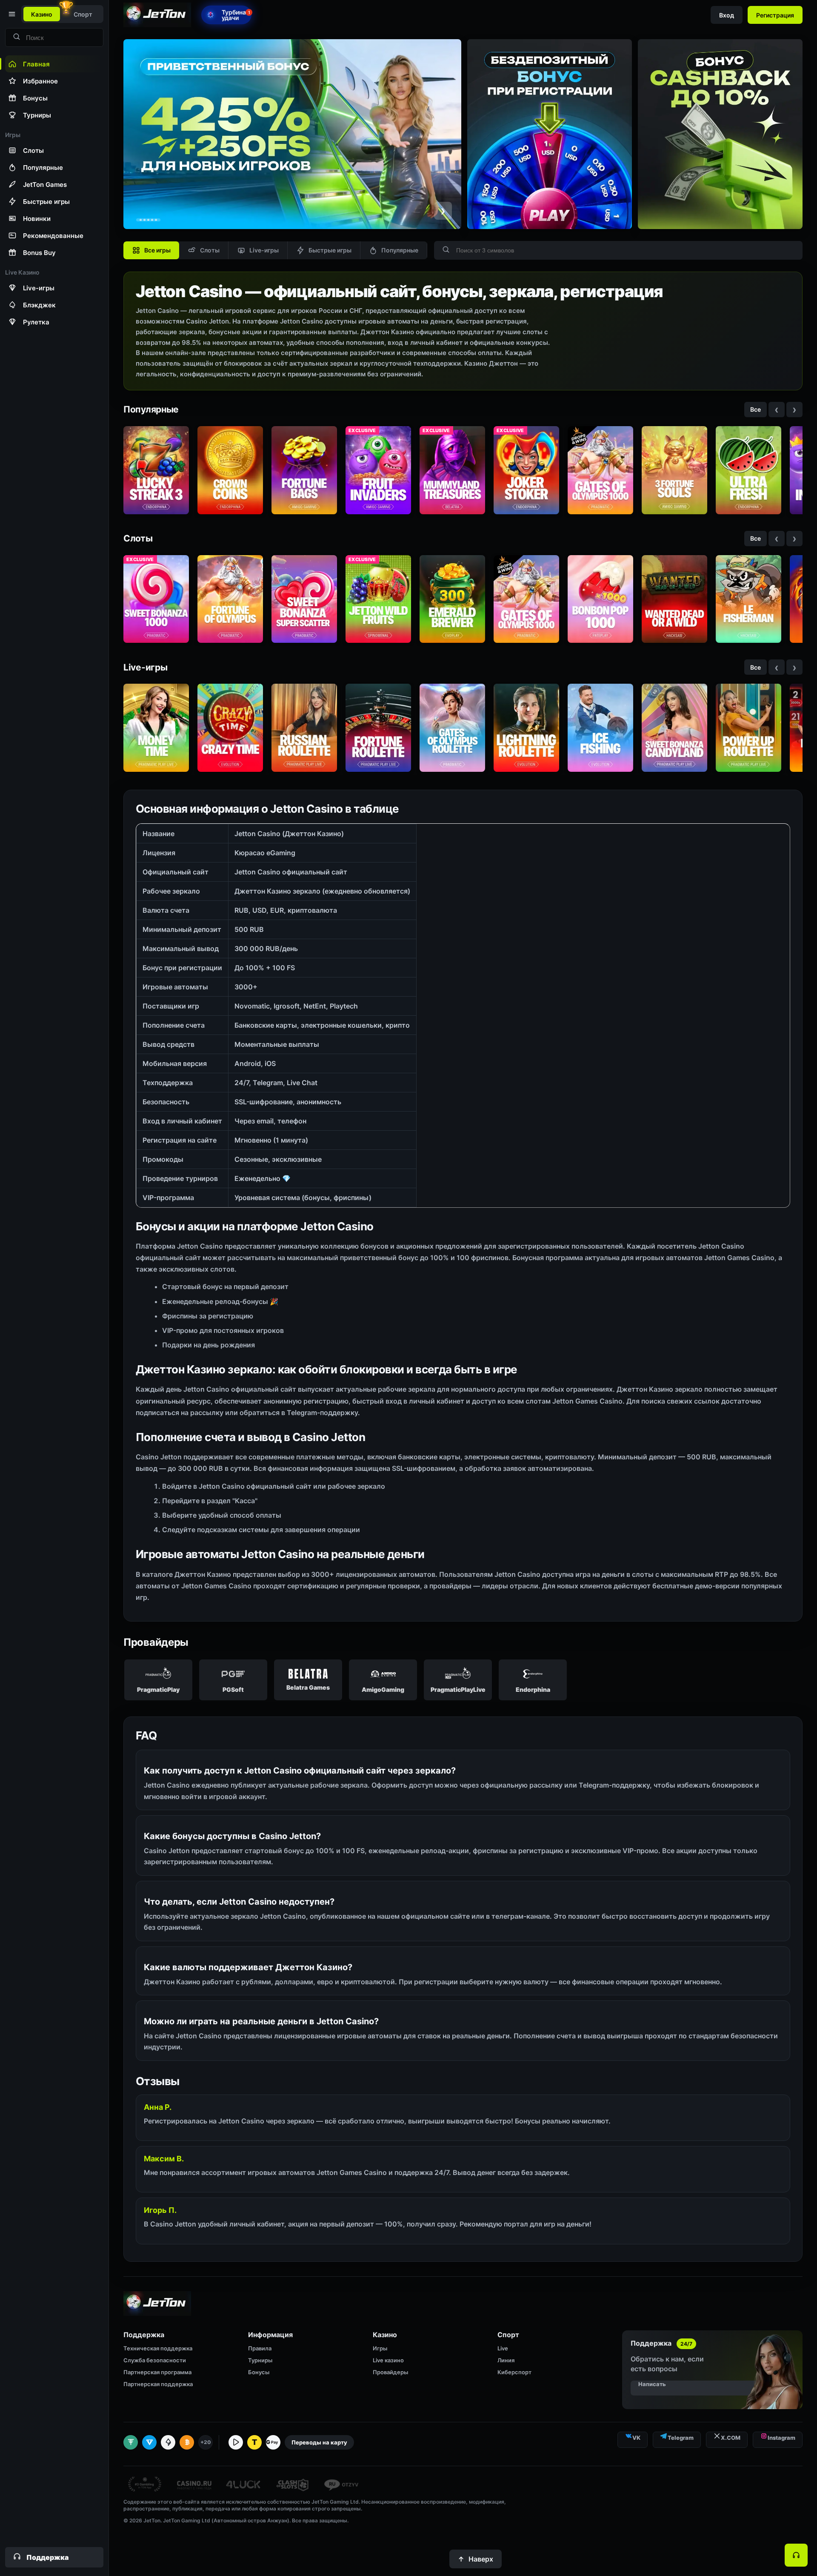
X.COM (731, 2438)
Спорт (83, 14)
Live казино (388, 2360)
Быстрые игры (330, 250)
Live (503, 2348)
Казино (42, 14)
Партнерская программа (157, 2372)
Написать (652, 2384)
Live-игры (264, 250)
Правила (260, 2348)
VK (636, 2438)
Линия (506, 2360)
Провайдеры (390, 2372)
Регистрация (775, 15)
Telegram (681, 2438)
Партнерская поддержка (158, 2384)
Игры (380, 2348)
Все (756, 409)
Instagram (781, 2438)
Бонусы (259, 2372)
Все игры (157, 250)
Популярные (400, 250)
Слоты (210, 250)
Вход (727, 15)
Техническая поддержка (158, 2348)
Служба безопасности (155, 2360)
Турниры (260, 2360)
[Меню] (11, 14)
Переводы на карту (319, 2442)
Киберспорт (514, 2372)
